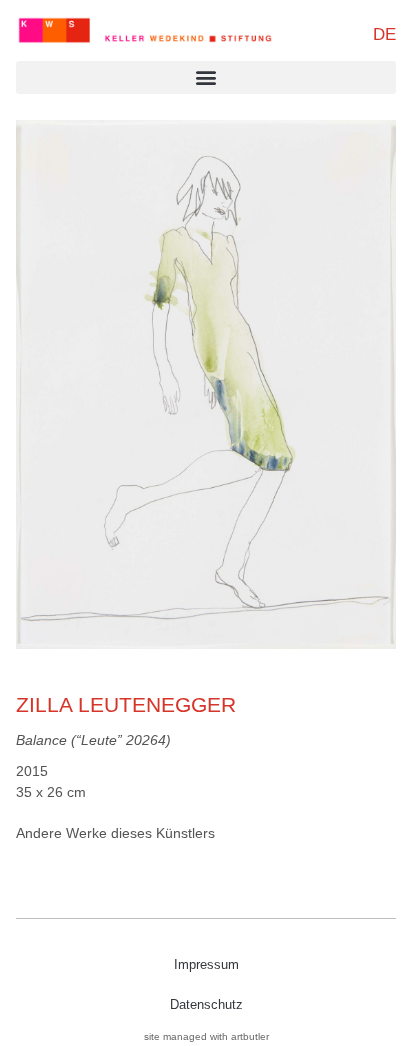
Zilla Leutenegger (126, 704)
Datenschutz (206, 1004)
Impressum (206, 964)
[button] (206, 77)
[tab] (115, 833)
